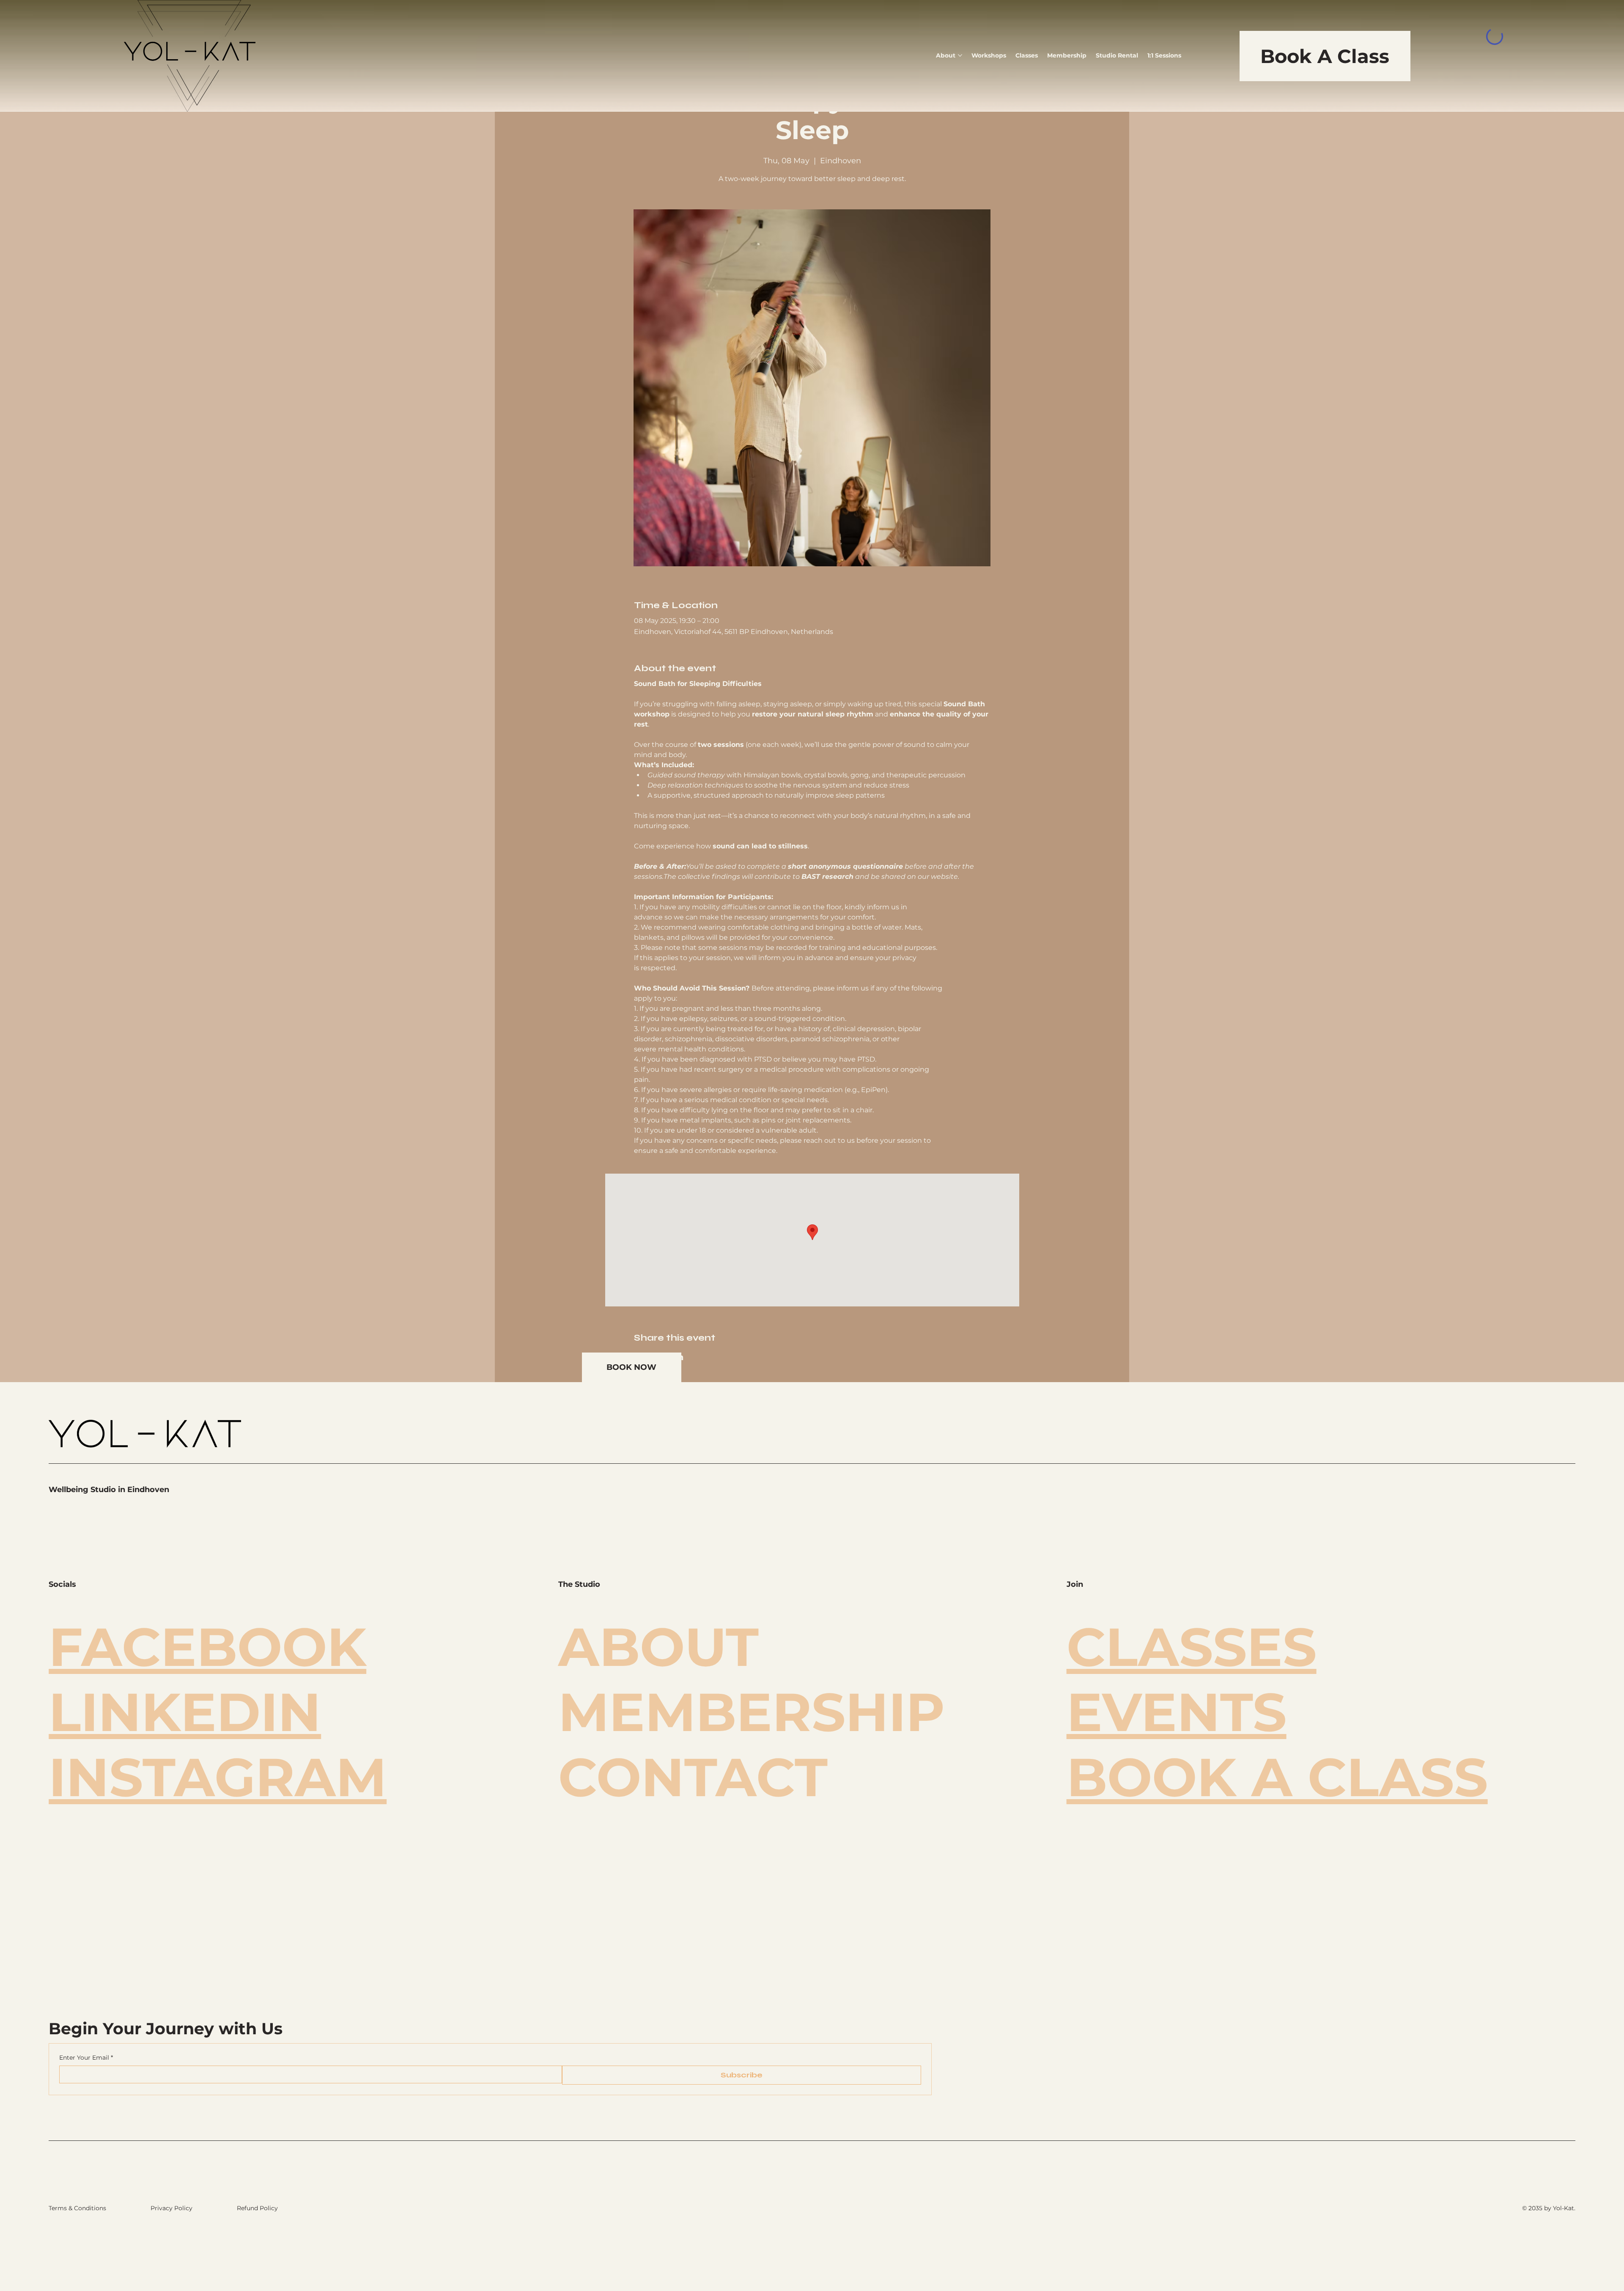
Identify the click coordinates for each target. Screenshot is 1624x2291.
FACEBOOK (207, 1647)
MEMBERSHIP (752, 1712)
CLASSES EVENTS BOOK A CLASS (1277, 1712)
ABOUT (658, 1647)
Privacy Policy (171, 2208)
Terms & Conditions (77, 2208)
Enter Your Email (86, 2058)
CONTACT (693, 1777)
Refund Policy (257, 2208)
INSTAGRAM (218, 1777)
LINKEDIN (185, 1712)
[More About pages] (960, 55)
